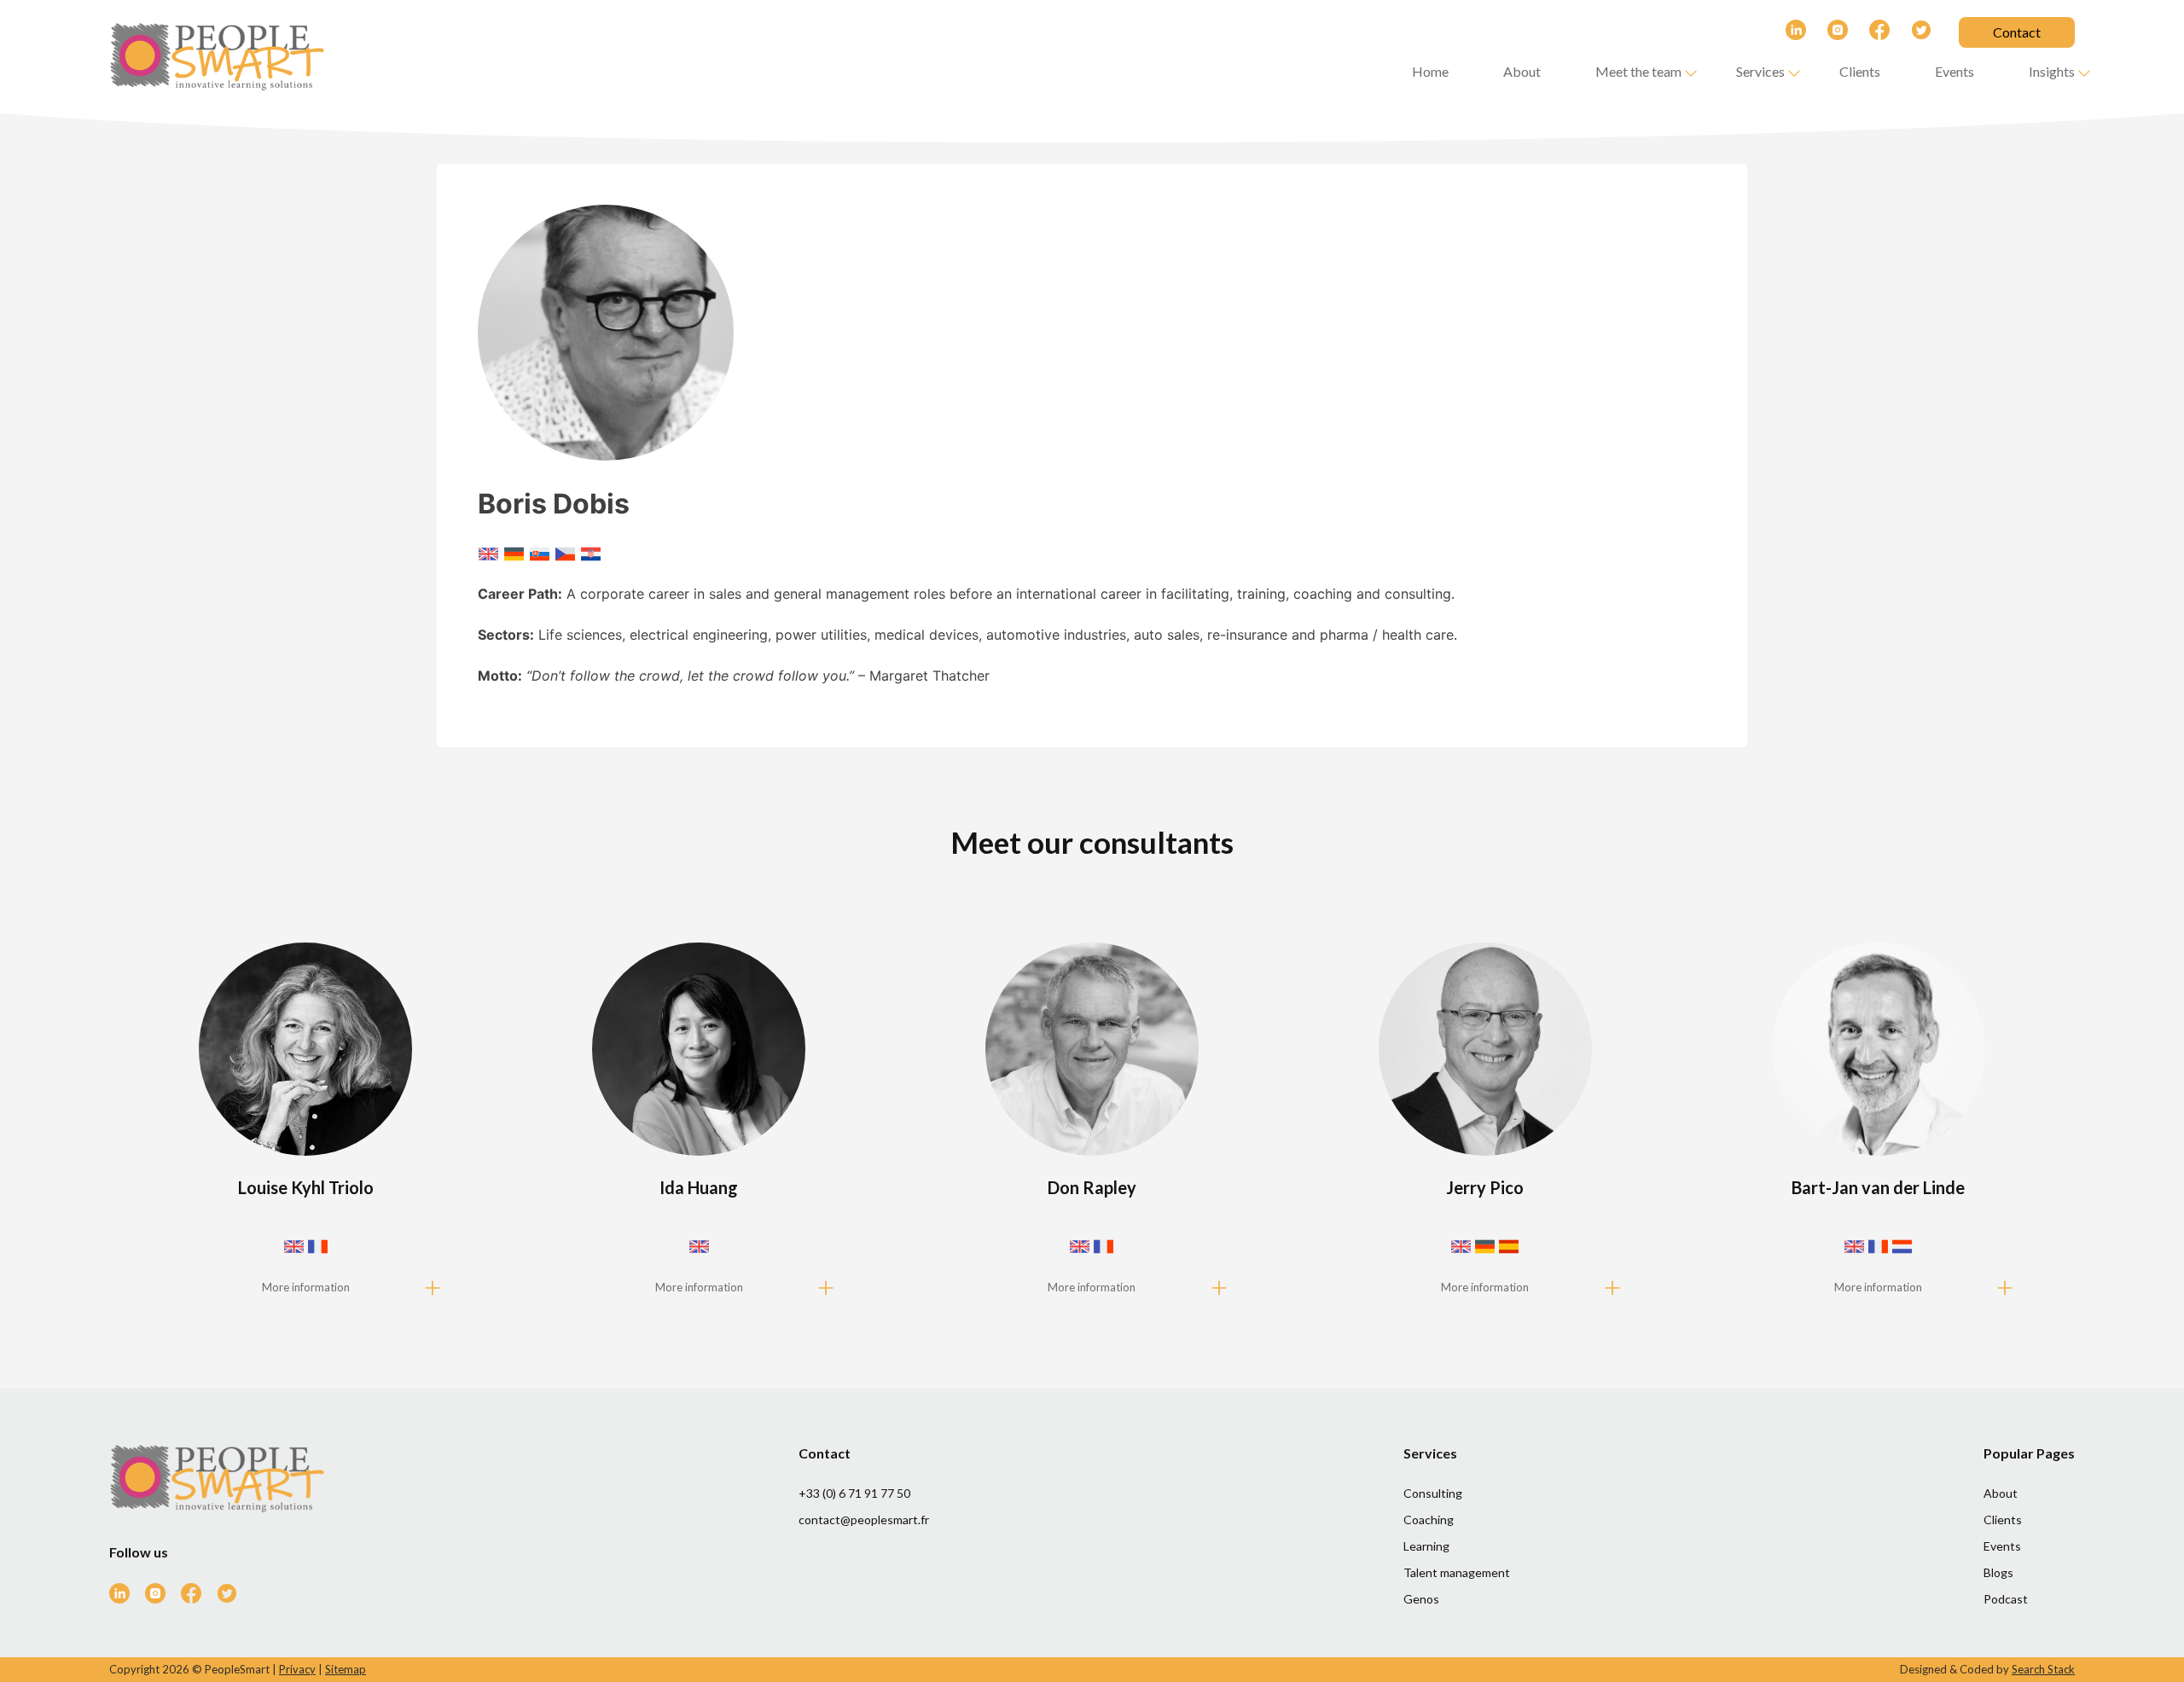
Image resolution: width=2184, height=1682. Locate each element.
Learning (1426, 1546)
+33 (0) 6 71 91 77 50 (854, 1493)
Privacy (297, 1669)
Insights (2052, 71)
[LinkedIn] (1785, 32)
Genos (1421, 1599)
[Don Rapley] (1092, 1125)
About (1522, 71)
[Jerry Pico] (1485, 1125)
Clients (1860, 71)
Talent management (1457, 1572)
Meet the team (1638, 71)
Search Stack (2043, 1669)
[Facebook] (1869, 32)
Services (1760, 71)
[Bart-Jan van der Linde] (1879, 1125)
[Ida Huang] (699, 1125)
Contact (2017, 32)
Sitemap (346, 1669)
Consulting (1433, 1493)
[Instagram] (1827, 32)
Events (1955, 71)
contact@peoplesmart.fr (864, 1520)
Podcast (2006, 1599)
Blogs (1998, 1572)
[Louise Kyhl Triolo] (306, 1125)
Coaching (1429, 1520)
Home (1430, 71)
